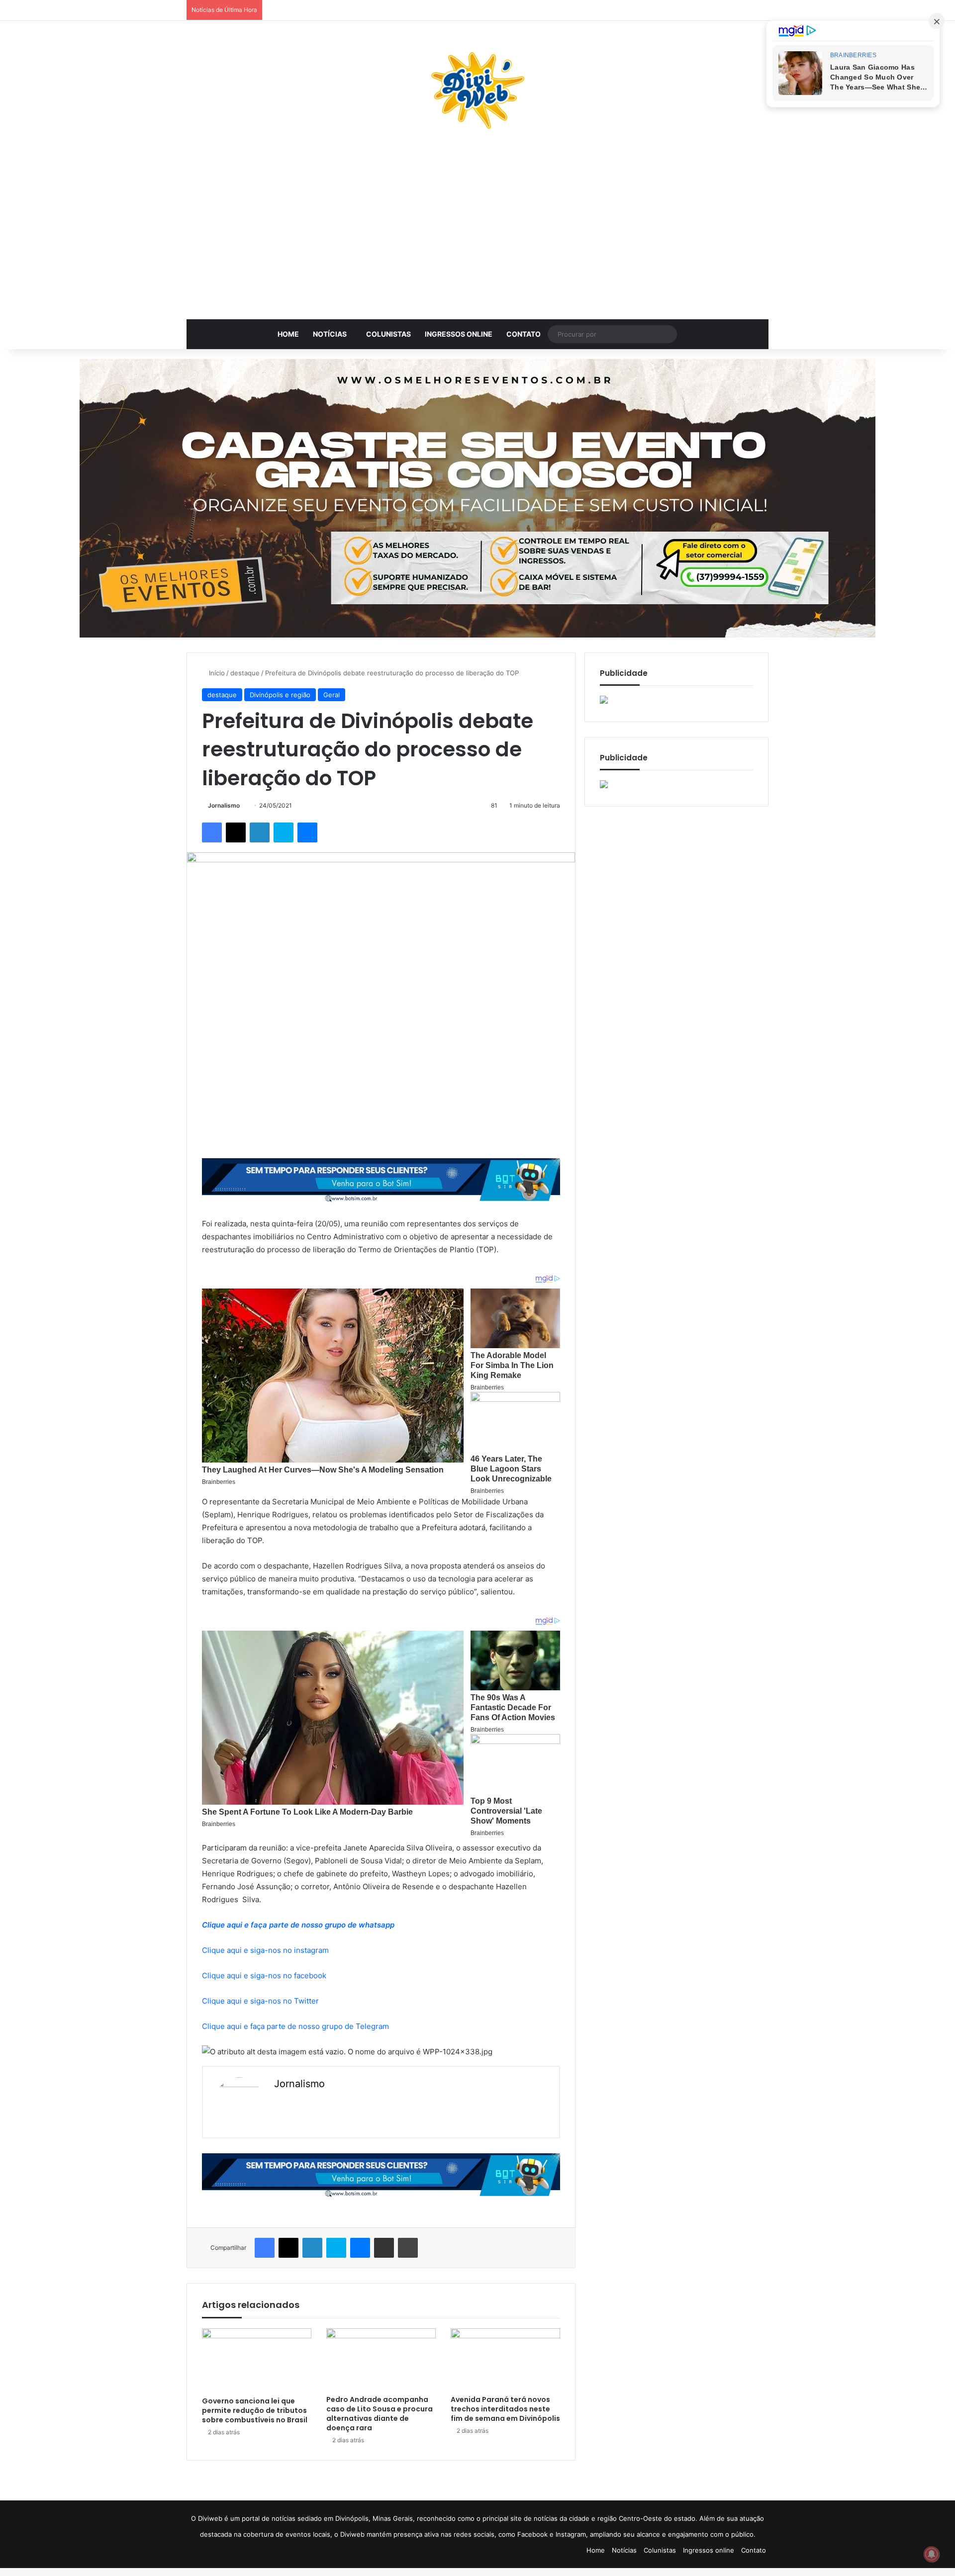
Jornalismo (224, 805)
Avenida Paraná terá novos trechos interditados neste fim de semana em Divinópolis (505, 2409)
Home (288, 334)
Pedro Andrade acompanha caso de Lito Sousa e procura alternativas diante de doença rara (380, 2414)
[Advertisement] (477, 230)
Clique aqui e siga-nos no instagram (265, 1950)
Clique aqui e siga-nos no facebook (264, 1976)
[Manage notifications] (932, 2554)
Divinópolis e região (280, 695)
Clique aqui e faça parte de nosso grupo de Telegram (295, 2026)
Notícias (330, 334)
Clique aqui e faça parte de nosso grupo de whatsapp (298, 1925)
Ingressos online (459, 334)
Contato (524, 334)
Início (216, 673)
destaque (245, 673)
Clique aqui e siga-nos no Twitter (260, 2001)
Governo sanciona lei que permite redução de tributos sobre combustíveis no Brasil (255, 2410)
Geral (332, 695)
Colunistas (388, 334)
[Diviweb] (477, 91)
